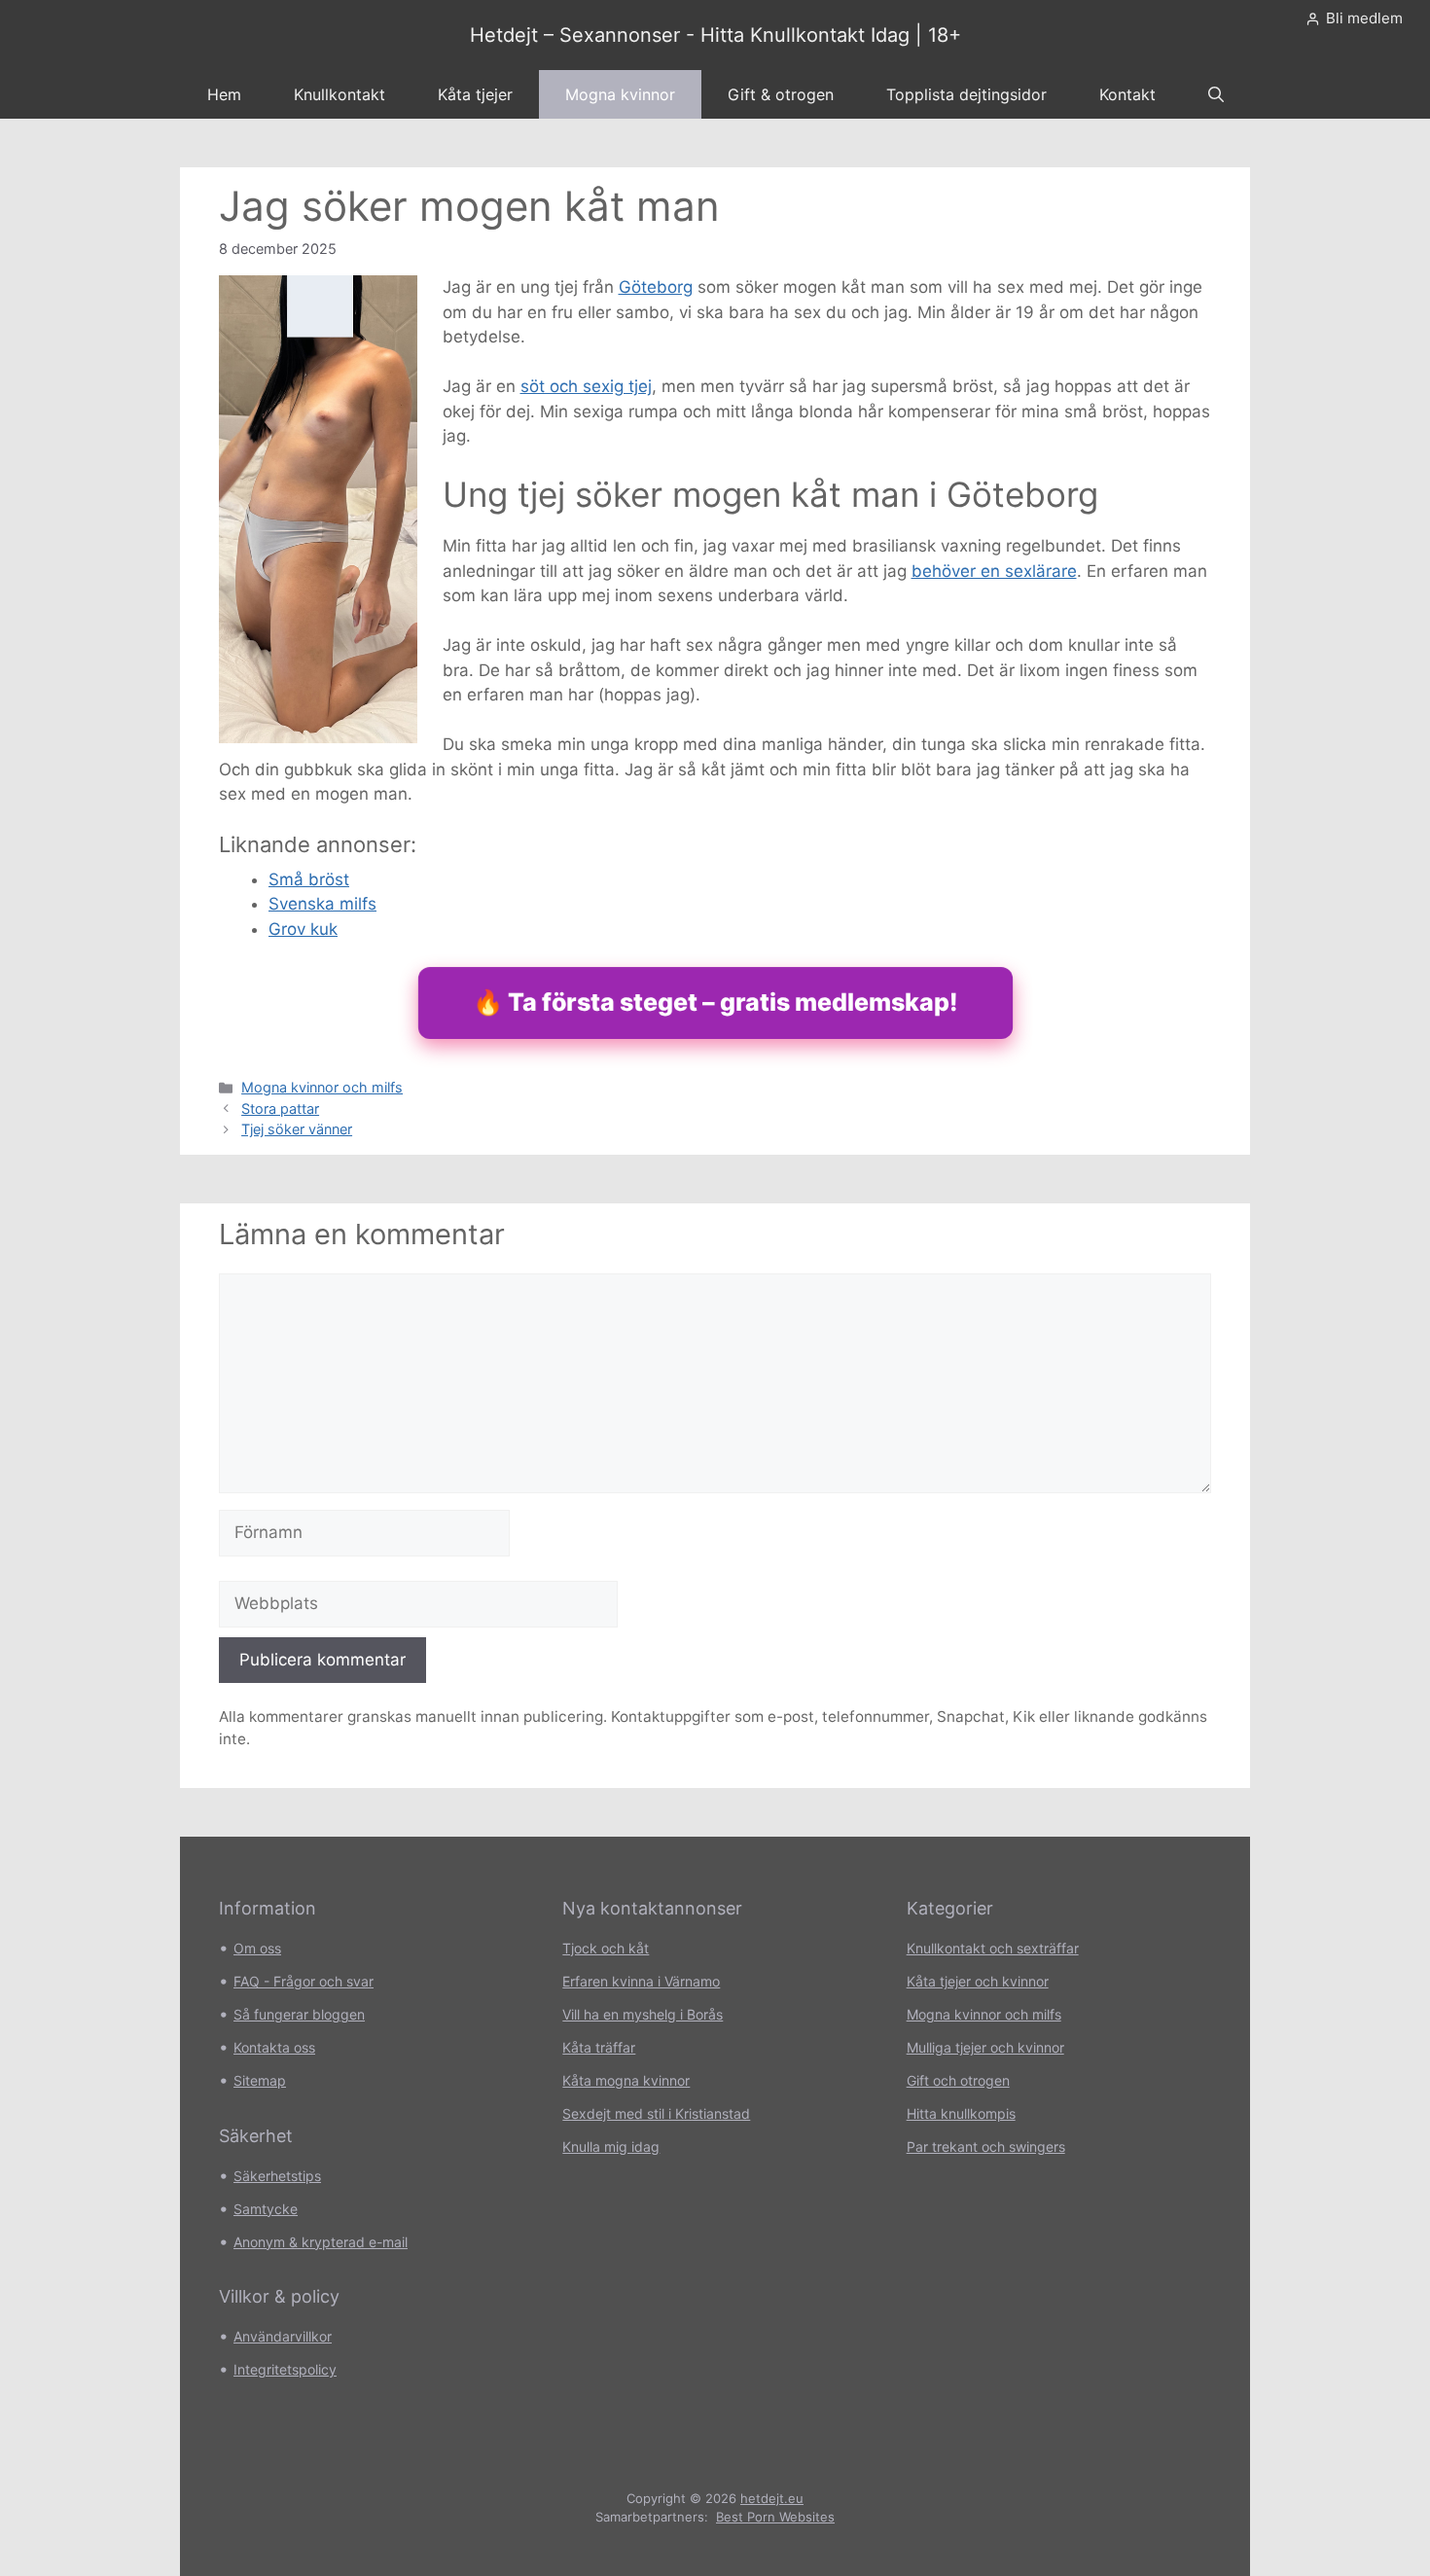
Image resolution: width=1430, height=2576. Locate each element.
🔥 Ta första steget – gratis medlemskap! (715, 1002)
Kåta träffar (599, 2047)
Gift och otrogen (958, 2080)
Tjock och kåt (606, 1948)
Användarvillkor (283, 2336)
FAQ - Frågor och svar (304, 1981)
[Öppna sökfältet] (1216, 94)
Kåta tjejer (475, 94)
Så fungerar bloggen (299, 2014)
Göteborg (656, 287)
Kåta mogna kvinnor (626, 2080)
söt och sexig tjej (586, 386)
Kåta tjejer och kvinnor (978, 1981)
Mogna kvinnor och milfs (322, 1087)
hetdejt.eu (772, 2498)
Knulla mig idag (611, 2147)
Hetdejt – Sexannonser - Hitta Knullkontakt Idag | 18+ (715, 35)
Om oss (257, 1948)
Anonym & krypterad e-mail (321, 2242)
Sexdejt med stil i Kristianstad (656, 2113)
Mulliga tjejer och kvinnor (985, 2047)
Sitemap (260, 2080)
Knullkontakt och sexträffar (993, 1948)
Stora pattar (280, 1109)
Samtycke (266, 2209)
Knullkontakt (340, 94)
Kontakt (1127, 94)
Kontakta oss (274, 2047)
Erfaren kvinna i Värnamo (641, 1981)
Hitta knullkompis (961, 2113)
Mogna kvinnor (620, 94)
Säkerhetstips (277, 2176)
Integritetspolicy (285, 2369)
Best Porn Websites (775, 2517)
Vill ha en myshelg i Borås (643, 2014)
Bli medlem (1364, 18)
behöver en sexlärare (994, 571)
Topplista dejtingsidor (966, 94)
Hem (224, 94)
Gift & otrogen (781, 94)
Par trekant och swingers (986, 2147)
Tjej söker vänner (297, 1129)
